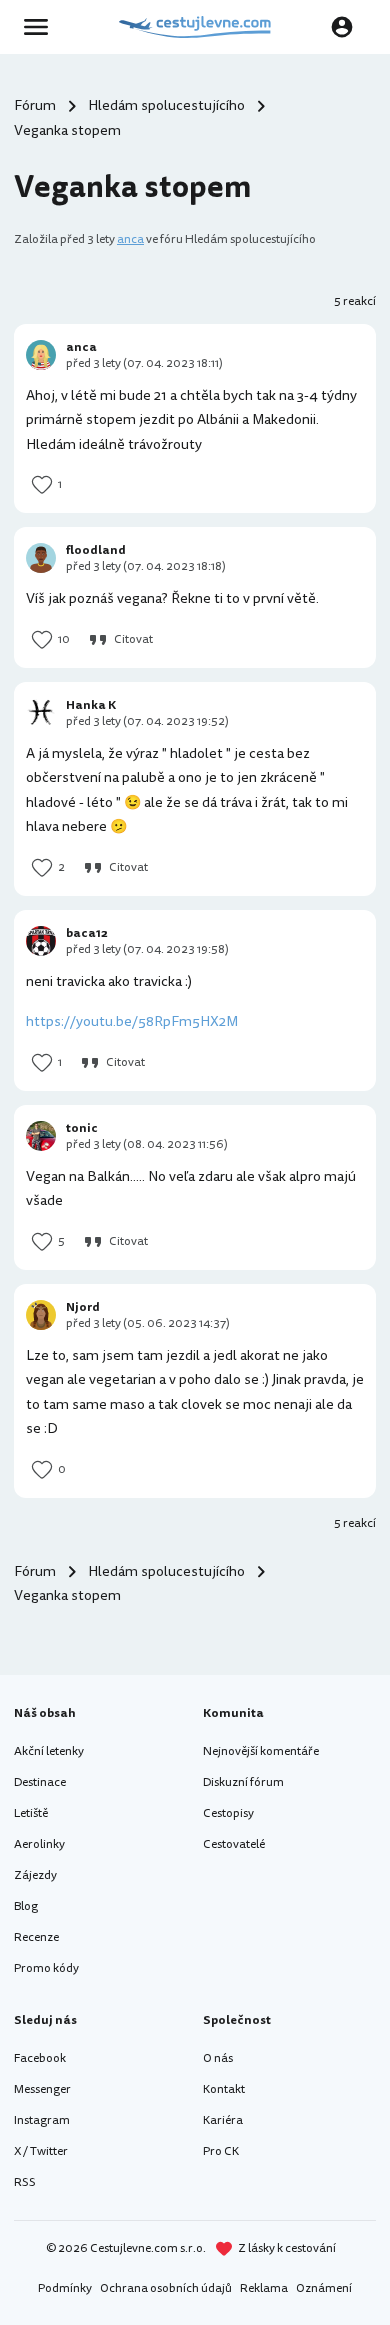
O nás (218, 2058)
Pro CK (221, 2151)
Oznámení (324, 2288)
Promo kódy (46, 1968)
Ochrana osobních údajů (166, 2288)
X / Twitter (41, 2151)
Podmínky (65, 2288)
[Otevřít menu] (42, 27)
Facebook (40, 2058)
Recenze (36, 1937)
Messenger (42, 2089)
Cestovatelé (234, 1844)
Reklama (264, 2288)
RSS (25, 2182)
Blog (26, 1906)
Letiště (31, 1813)
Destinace (40, 1782)
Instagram (42, 2120)
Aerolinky (39, 1844)
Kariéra (223, 2120)
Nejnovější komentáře (261, 1751)
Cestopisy (228, 1813)
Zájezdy (35, 1875)
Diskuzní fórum (243, 1782)
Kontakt (224, 2089)
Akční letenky (49, 1751)
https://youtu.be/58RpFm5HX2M (132, 1021)
